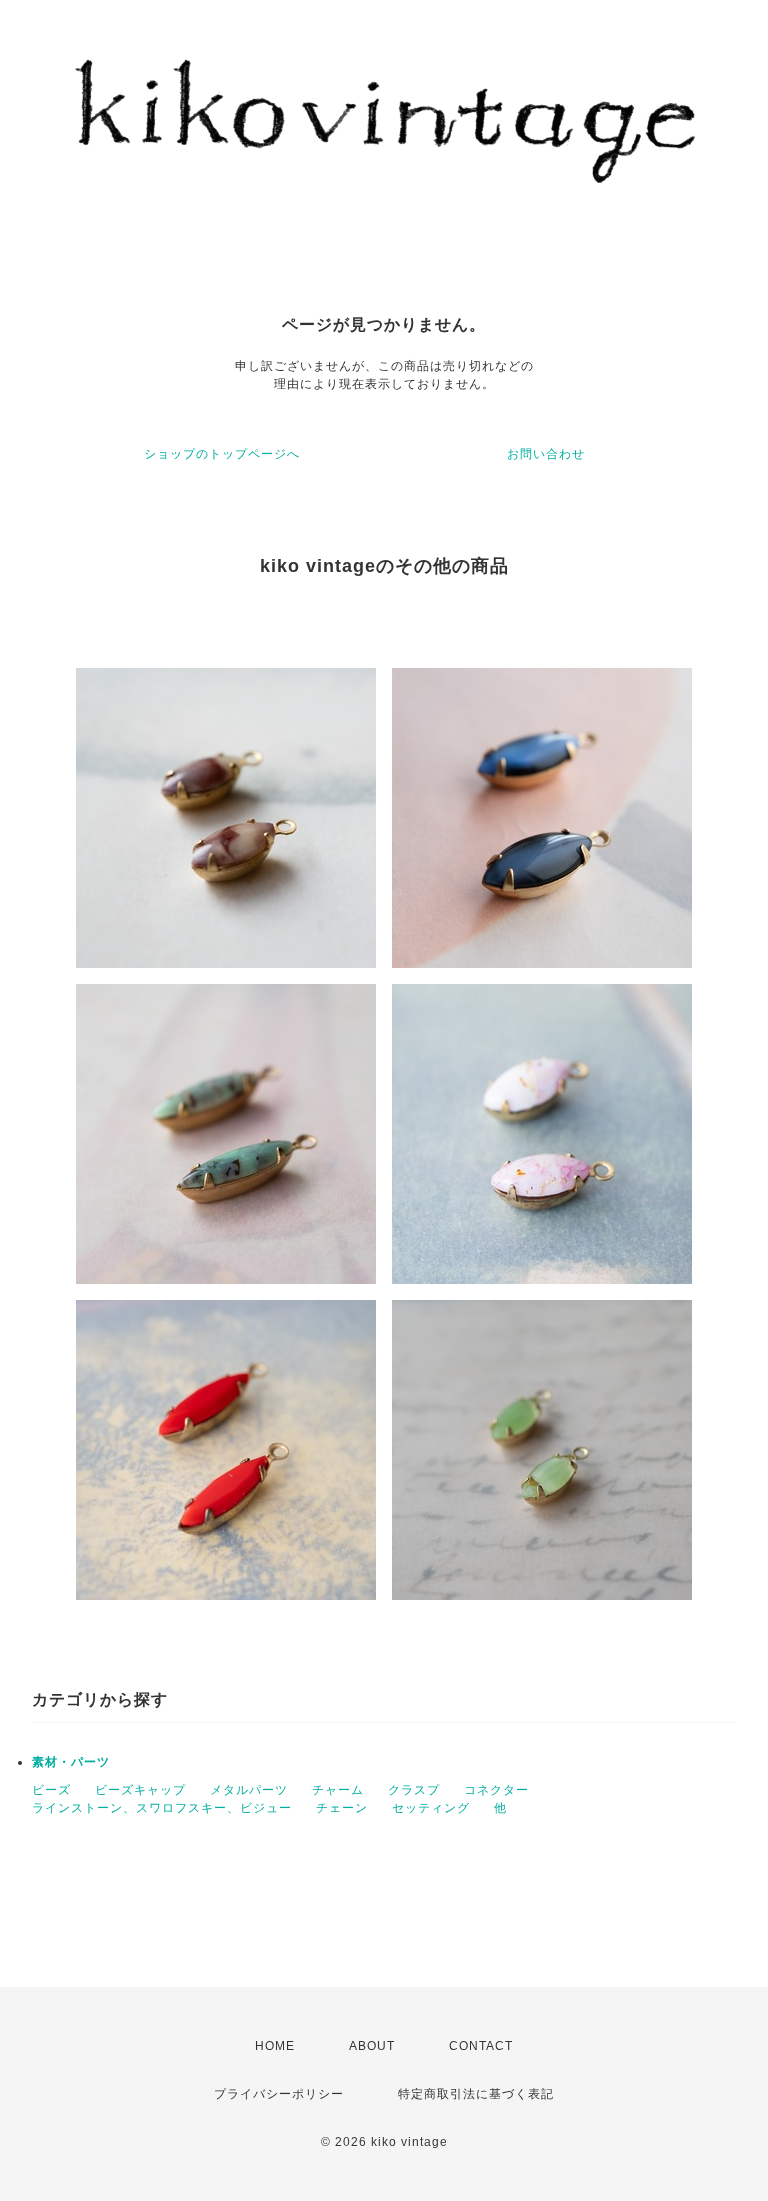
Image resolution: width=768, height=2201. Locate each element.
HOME (275, 2046)
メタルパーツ (249, 1790)
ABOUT (372, 2046)
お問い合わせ (546, 454)
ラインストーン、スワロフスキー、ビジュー (162, 1808)
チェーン (342, 1808)
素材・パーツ (71, 1762)
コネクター (496, 1790)
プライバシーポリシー (279, 2094)
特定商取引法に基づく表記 (476, 2094)
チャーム (338, 1790)
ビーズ (51, 1790)
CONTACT (481, 2046)
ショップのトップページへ (222, 454)
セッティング (431, 1808)
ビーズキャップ (140, 1790)
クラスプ (414, 1790)
